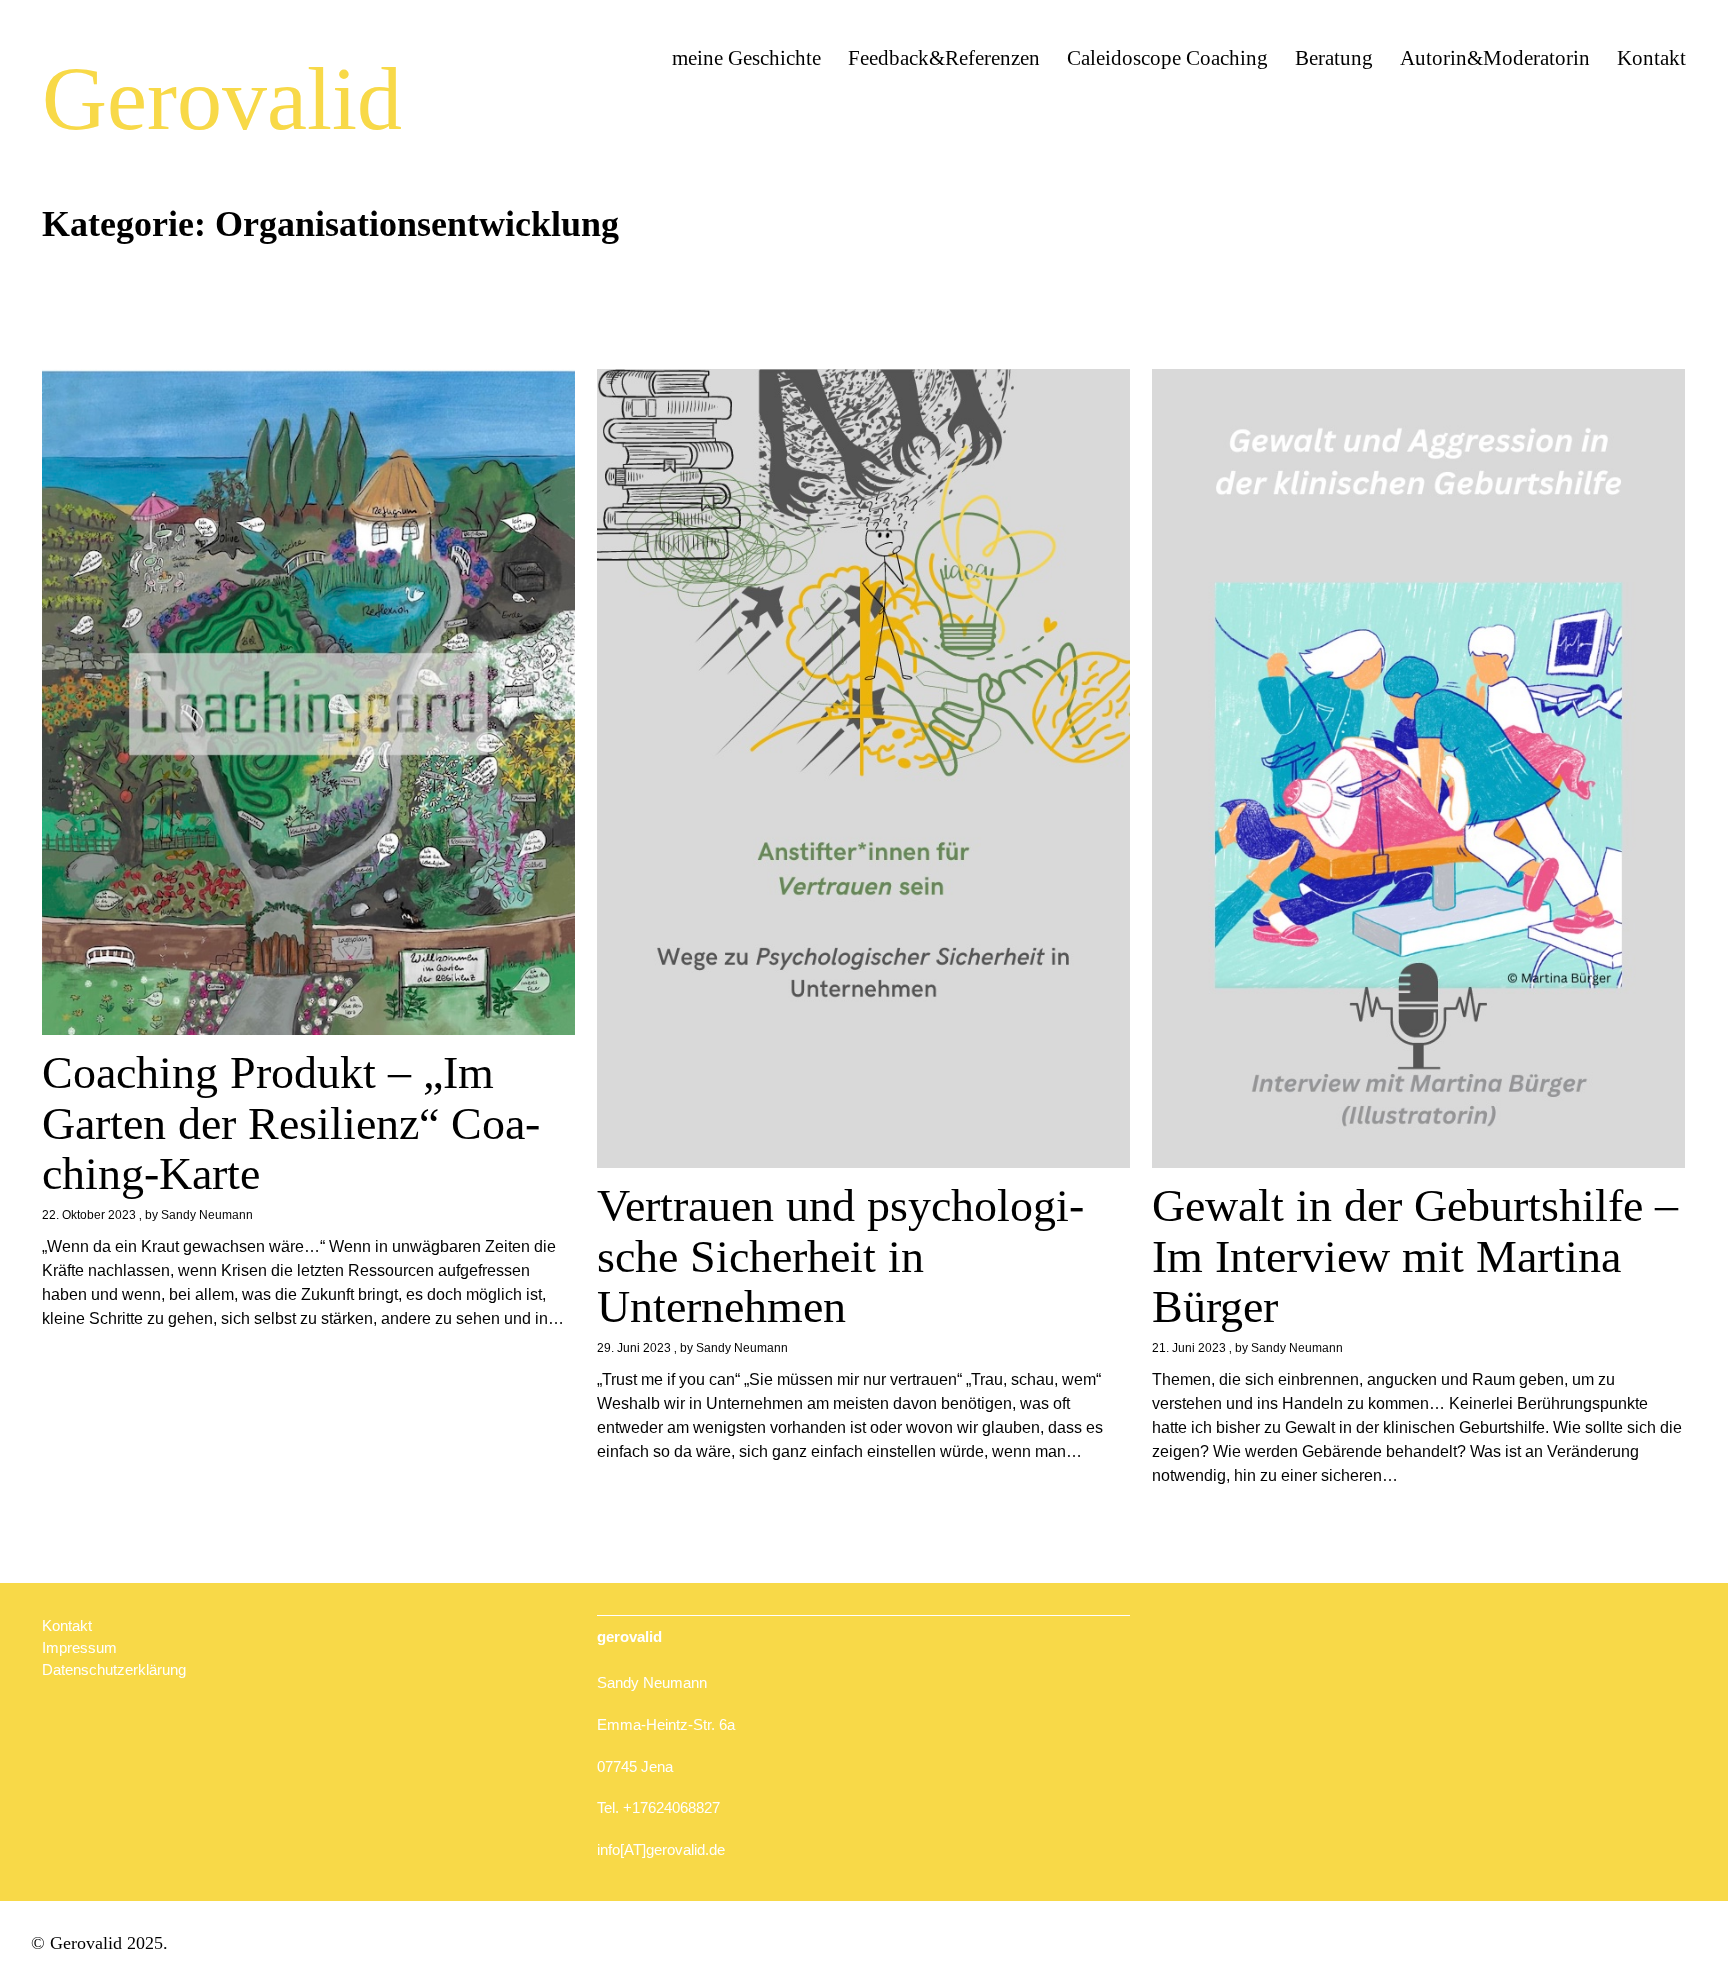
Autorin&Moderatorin (1495, 58)
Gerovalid (222, 98)
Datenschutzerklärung (114, 1669)
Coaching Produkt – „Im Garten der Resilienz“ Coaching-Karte (291, 1123)
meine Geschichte (746, 58)
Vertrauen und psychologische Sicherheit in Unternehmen (840, 1256)
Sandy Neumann (207, 1215)
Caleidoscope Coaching (1167, 58)
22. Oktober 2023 (89, 1215)
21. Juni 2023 (1189, 1348)
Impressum (79, 1647)
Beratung (1334, 58)
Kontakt (1651, 58)
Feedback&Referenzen (944, 58)
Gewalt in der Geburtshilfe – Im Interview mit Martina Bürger (1415, 1256)
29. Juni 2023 (634, 1348)
